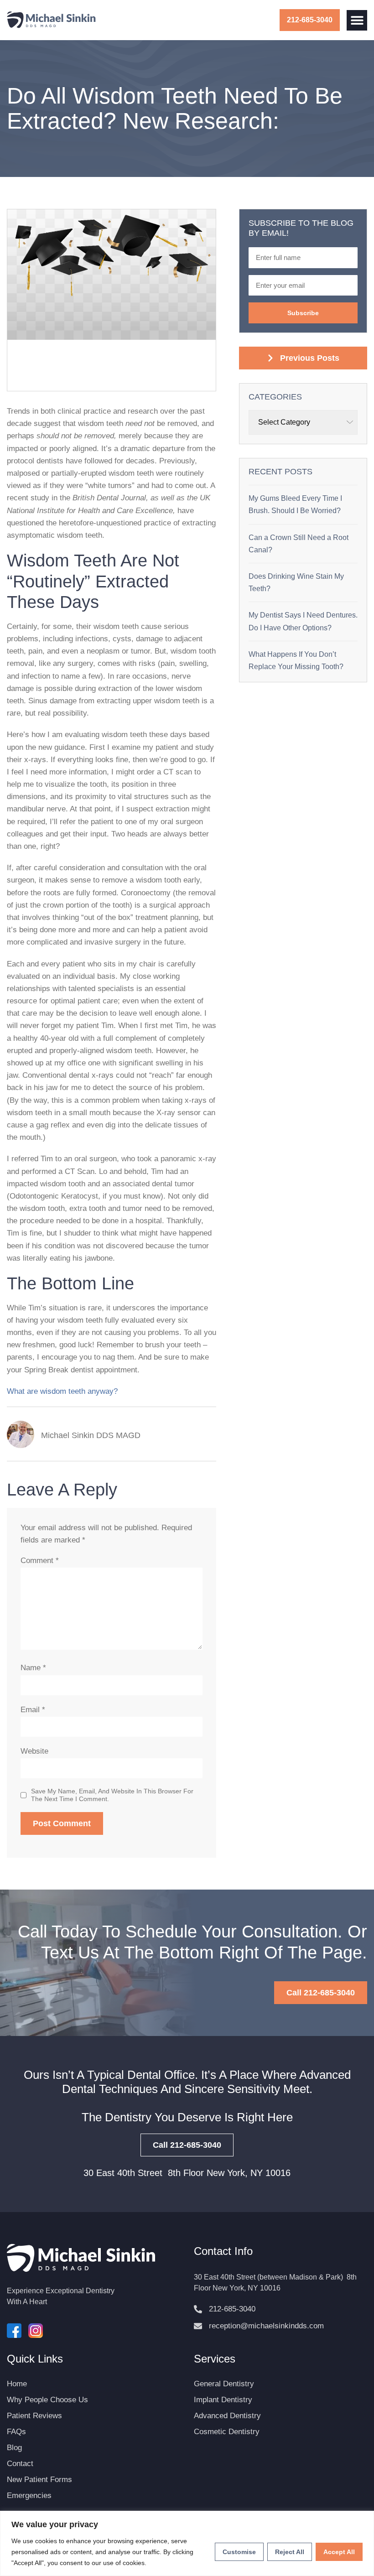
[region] (187, 2543)
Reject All (290, 2552)
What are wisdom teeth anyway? (63, 1391)
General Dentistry (224, 2384)
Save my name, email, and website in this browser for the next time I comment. (112, 1795)
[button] (357, 20)
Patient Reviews (34, 2416)
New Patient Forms (39, 2480)
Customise (239, 2552)
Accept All (339, 2552)
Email (33, 1710)
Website (34, 1751)
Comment (40, 1561)
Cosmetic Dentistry (227, 2432)
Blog (14, 2448)
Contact (20, 2464)
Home (17, 2384)
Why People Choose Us (47, 2400)
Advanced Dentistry (227, 2416)
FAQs (16, 2432)
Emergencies (29, 2495)
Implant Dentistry (223, 2400)
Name (33, 1668)
